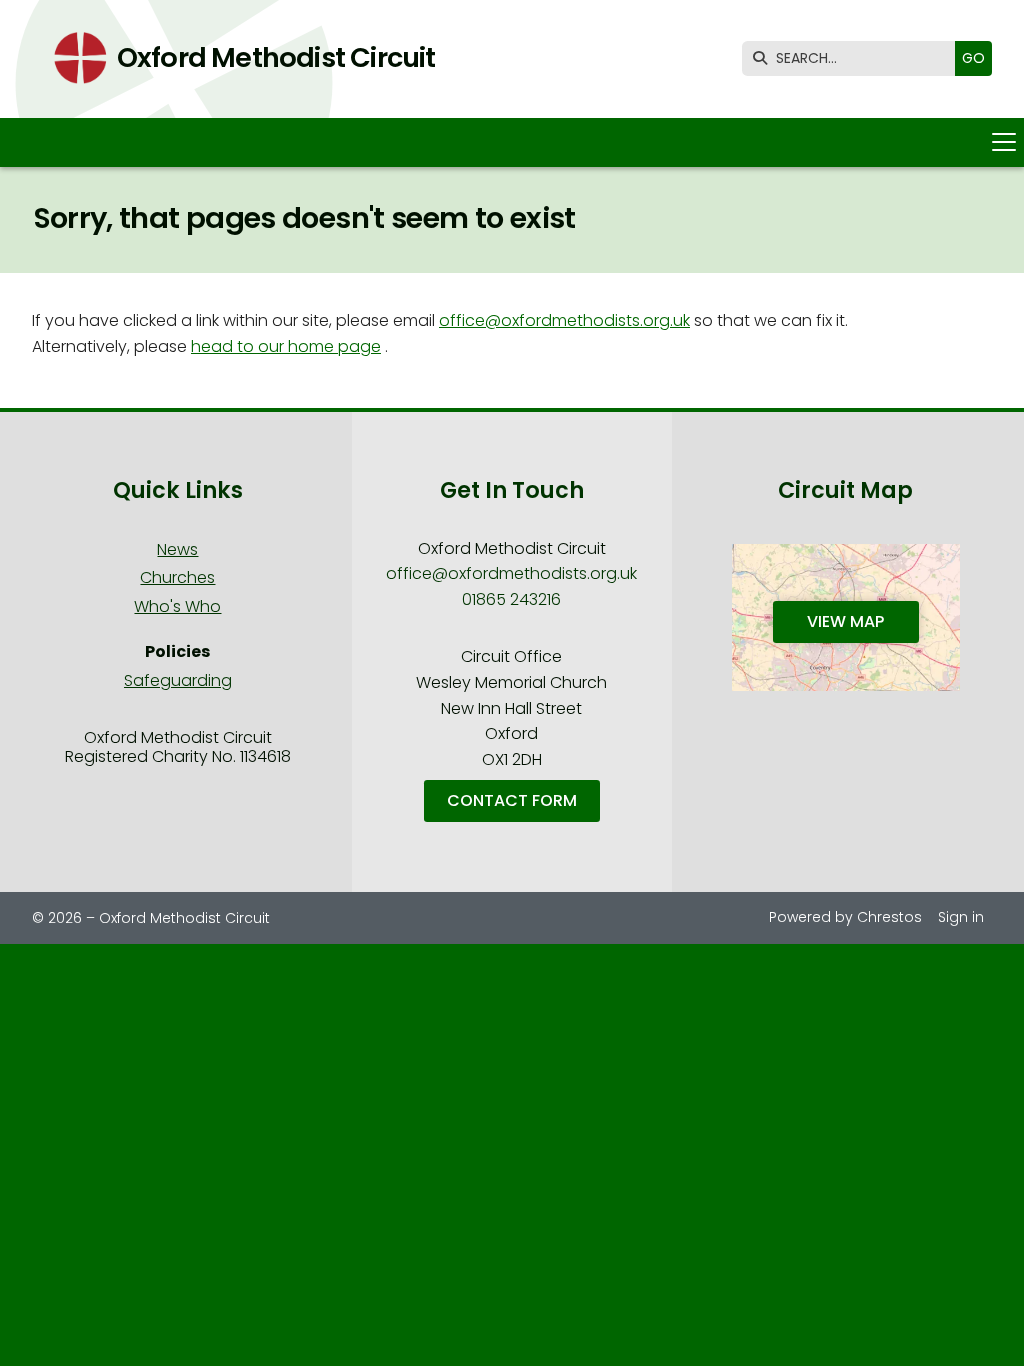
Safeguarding (178, 680)
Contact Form (512, 800)
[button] (512, 142)
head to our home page (286, 346)
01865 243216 (511, 599)
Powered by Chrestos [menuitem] (845, 917)
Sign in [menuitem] (961, 917)
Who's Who (177, 606)
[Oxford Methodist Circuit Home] (74, 59)
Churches (177, 577)
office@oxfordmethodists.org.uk (564, 320)
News (177, 549)
